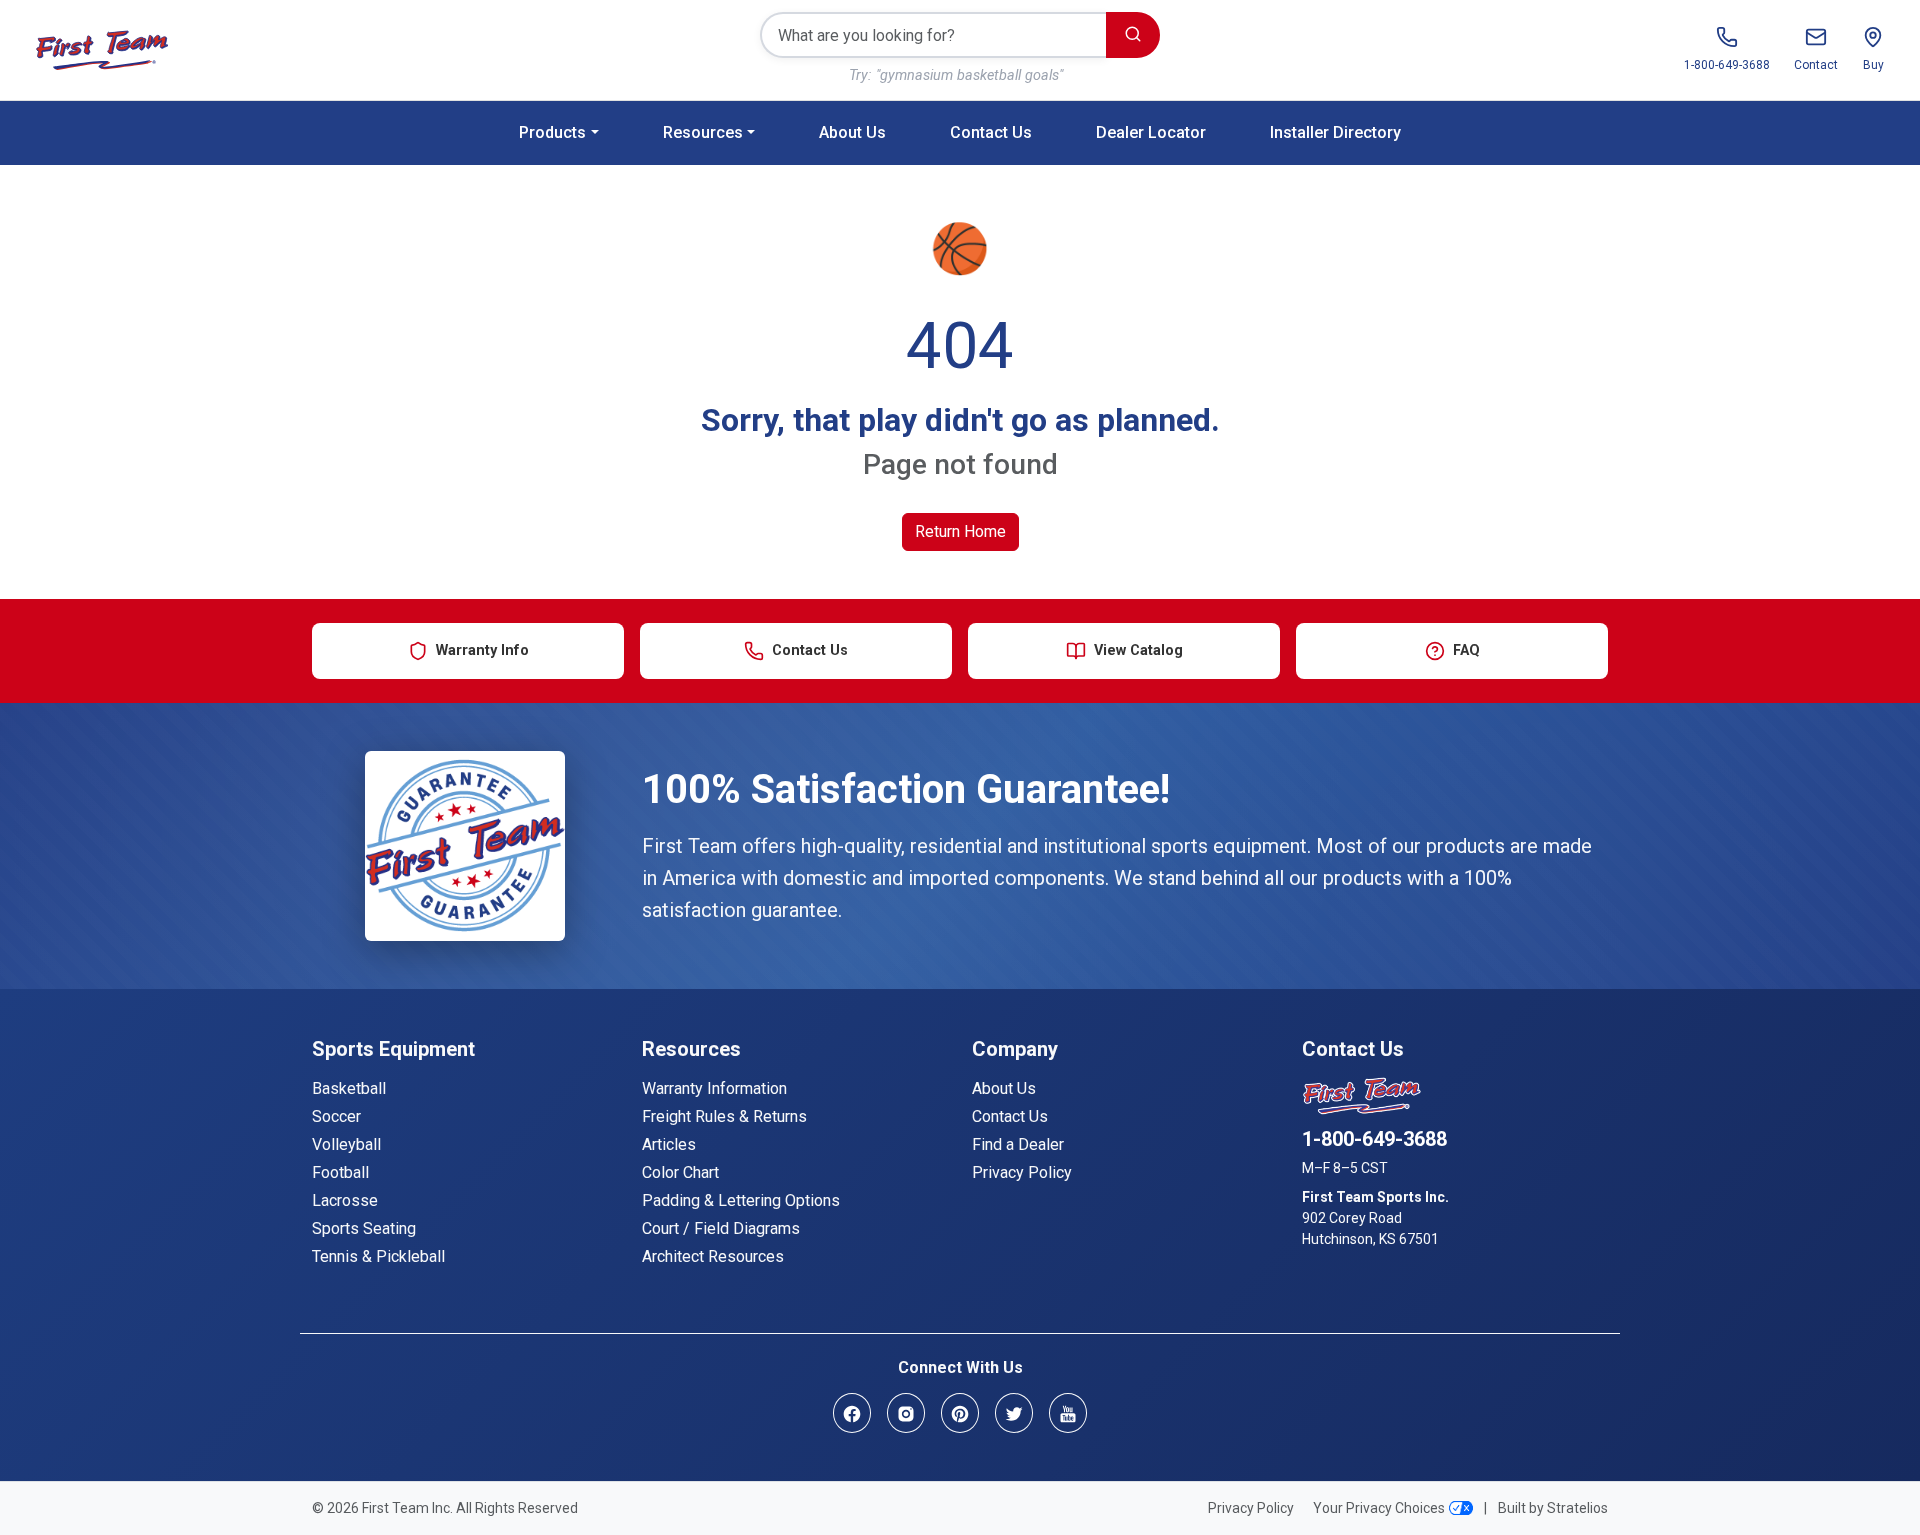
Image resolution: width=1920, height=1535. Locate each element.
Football (340, 1172)
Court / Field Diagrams (721, 1228)
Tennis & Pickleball (378, 1256)
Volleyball (346, 1144)
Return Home (960, 531)
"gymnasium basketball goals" (969, 75)
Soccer (336, 1116)
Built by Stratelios (1553, 1508)
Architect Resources (713, 1256)
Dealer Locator (1151, 132)
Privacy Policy (1022, 1172)
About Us (852, 132)
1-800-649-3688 (1374, 1139)
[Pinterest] (960, 1412)
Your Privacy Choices (1379, 1508)
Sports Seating (364, 1228)
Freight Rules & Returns (724, 1116)
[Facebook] (852, 1412)
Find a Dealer (1018, 1144)
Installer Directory (1335, 132)
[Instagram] (906, 1412)
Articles (669, 1144)
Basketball (349, 1088)
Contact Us (991, 132)
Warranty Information (714, 1088)
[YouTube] (1068, 1412)
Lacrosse (345, 1200)
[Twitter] (1014, 1412)
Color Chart (680, 1172)
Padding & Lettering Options (741, 1200)
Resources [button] (703, 132)
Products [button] (552, 132)
